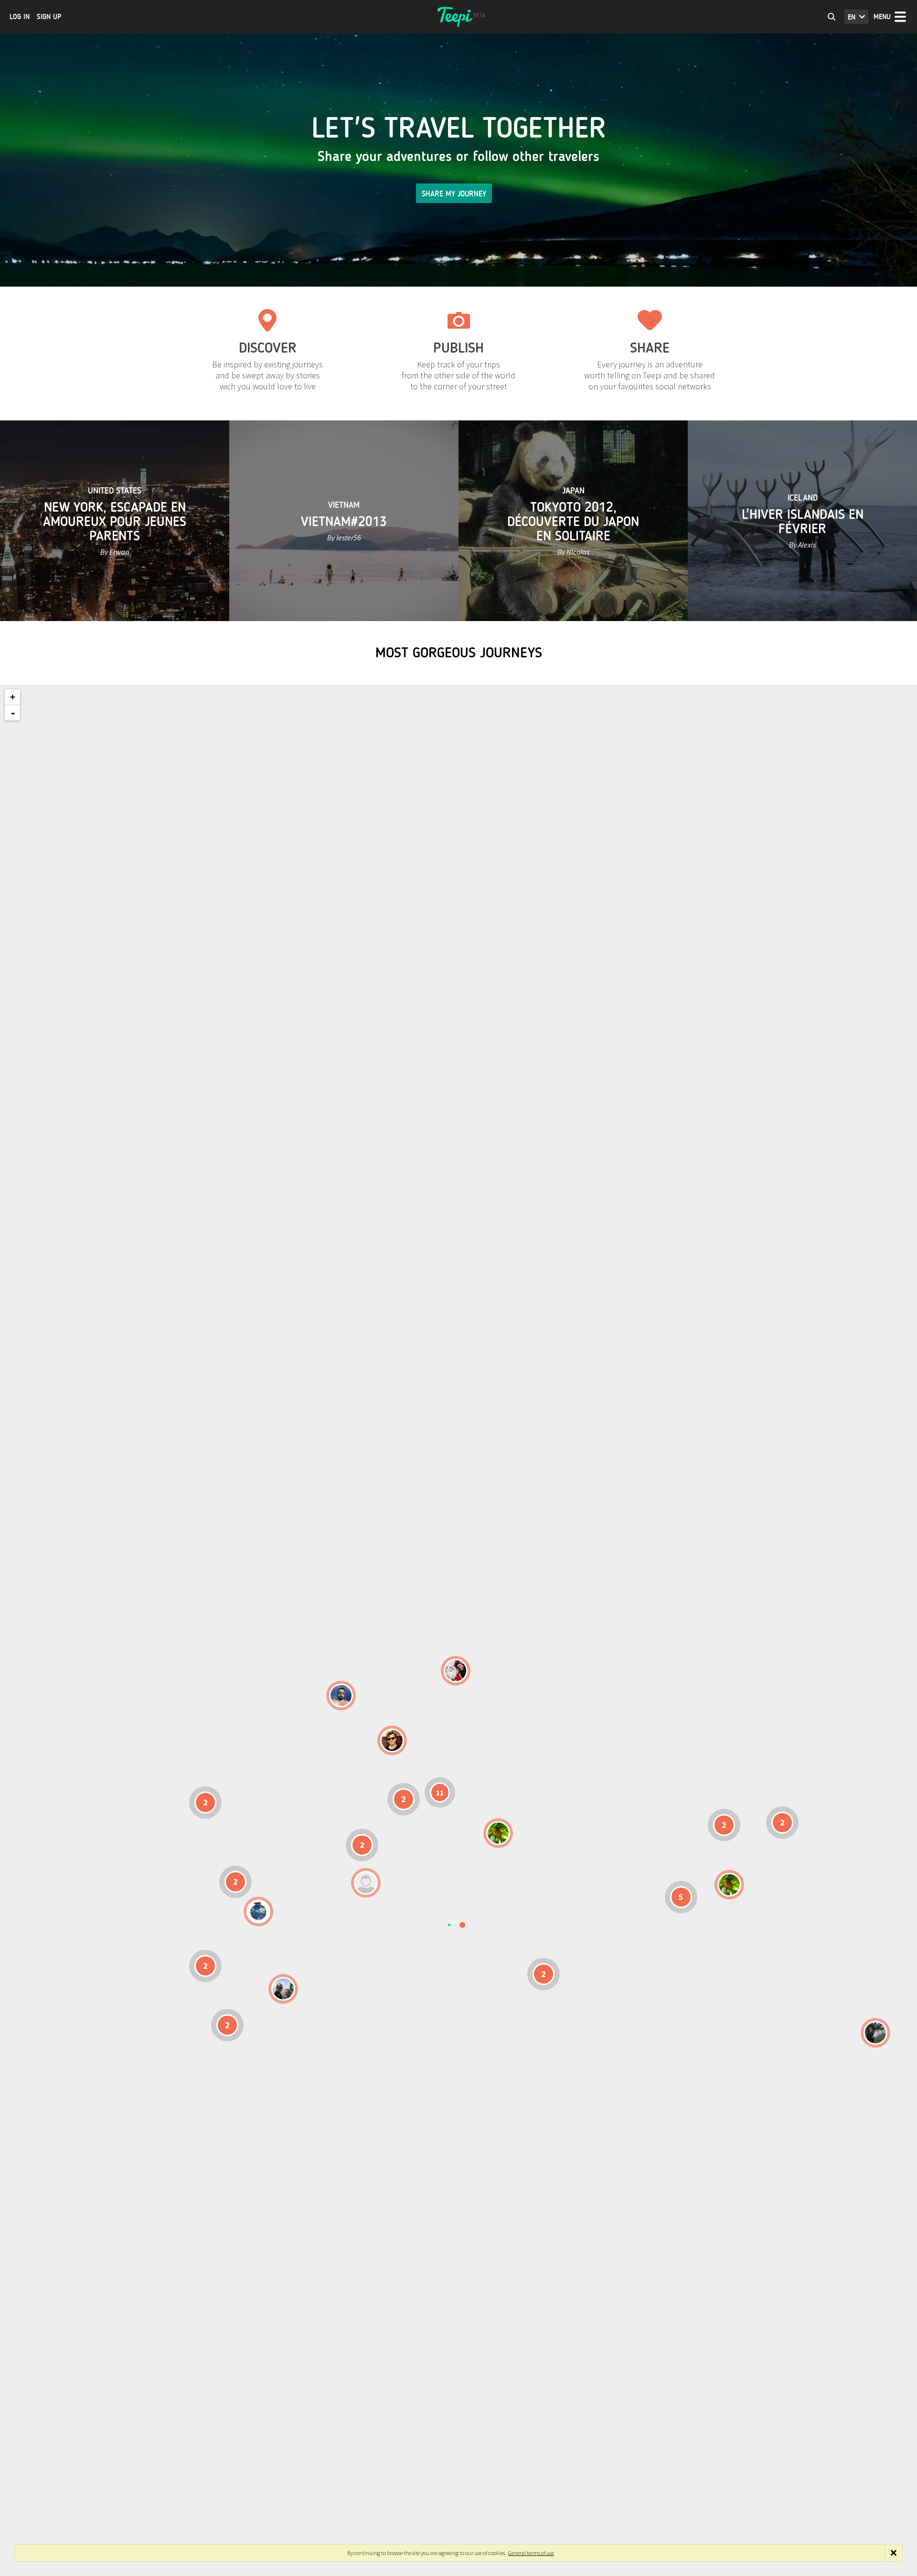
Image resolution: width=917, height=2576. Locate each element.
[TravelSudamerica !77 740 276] (258, 1911)
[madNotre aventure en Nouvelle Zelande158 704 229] (875, 2033)
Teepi (458, 17)
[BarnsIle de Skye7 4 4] (392, 1740)
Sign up (49, 17)
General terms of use (531, 2553)
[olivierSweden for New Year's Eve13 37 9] (456, 1671)
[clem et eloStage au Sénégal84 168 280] (366, 1883)
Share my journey (454, 194)
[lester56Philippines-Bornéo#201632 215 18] (729, 1885)
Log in (20, 17)
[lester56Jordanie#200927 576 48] (498, 1833)
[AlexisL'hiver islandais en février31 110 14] (341, 1696)
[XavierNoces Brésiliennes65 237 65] (283, 1989)
